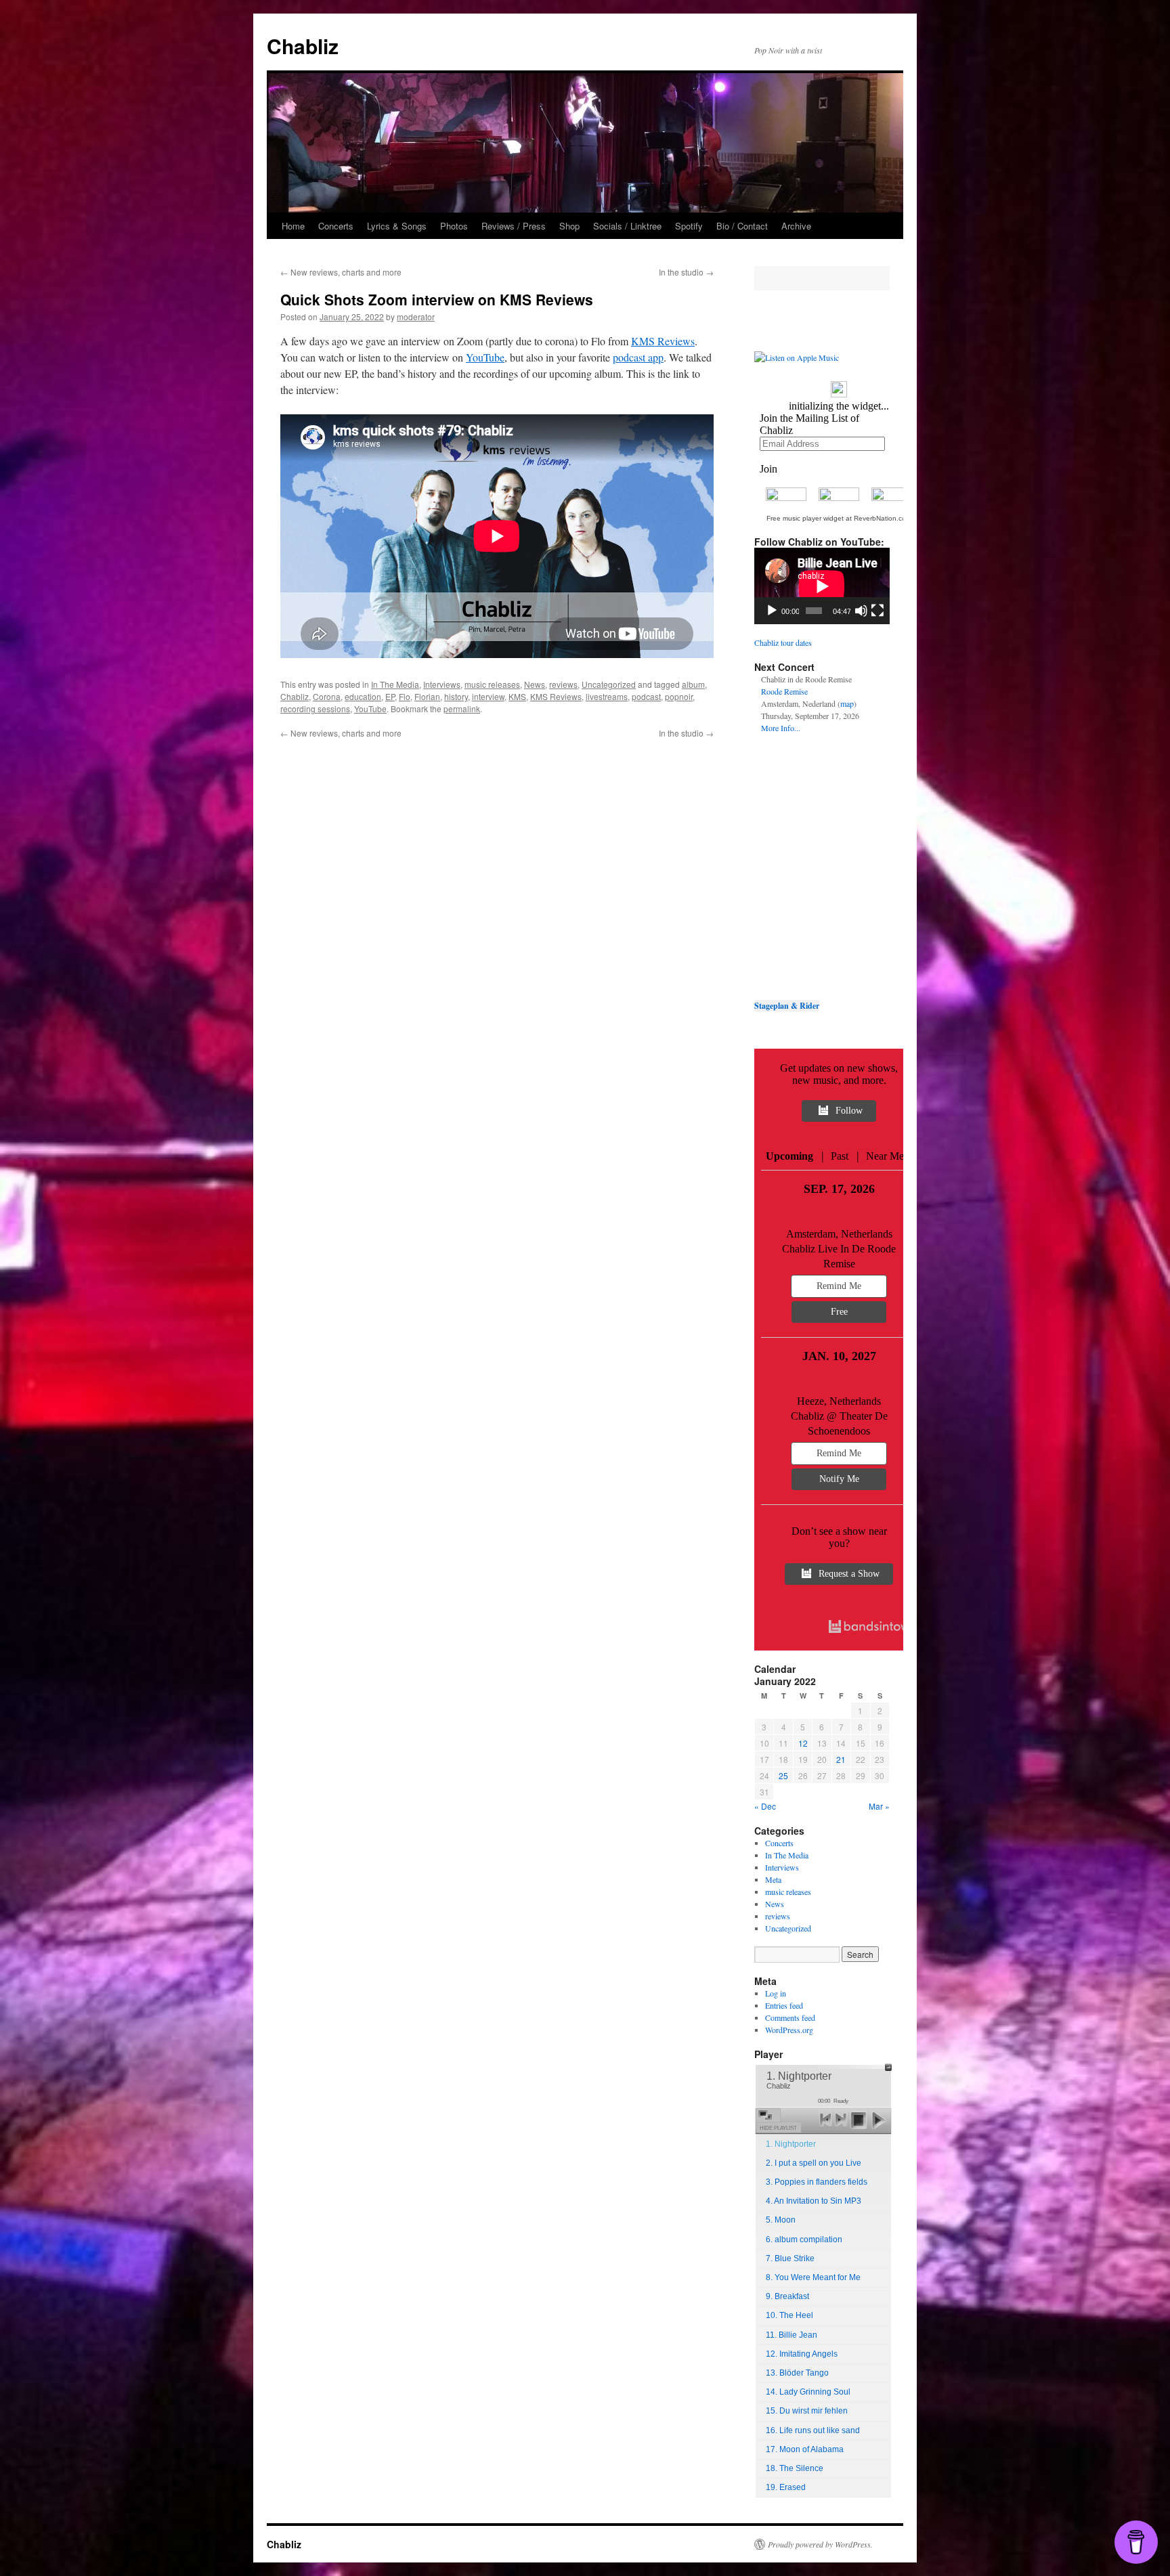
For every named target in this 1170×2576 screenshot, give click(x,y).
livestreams (607, 696)
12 (803, 1743)
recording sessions (315, 708)
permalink (462, 708)
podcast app (638, 357)
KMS (517, 696)
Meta (773, 1879)
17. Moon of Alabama (805, 2449)
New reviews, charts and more (341, 272)
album (693, 684)
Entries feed (784, 2005)
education (363, 696)
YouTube (485, 357)
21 (841, 1759)
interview (488, 696)
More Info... (781, 728)
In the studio (686, 272)
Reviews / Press (514, 226)
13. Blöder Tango (797, 2373)
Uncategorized (609, 684)
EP (390, 696)
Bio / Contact (742, 226)
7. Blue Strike (790, 2258)
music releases (492, 684)
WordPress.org (789, 2030)
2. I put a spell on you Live (814, 2163)
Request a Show (849, 1574)
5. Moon (781, 2220)
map (847, 703)
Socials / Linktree (627, 226)
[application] (822, 586)
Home (293, 226)
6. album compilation (804, 2240)
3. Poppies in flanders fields (817, 2182)
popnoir (679, 696)
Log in (776, 1993)
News (535, 684)
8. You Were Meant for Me (813, 2277)
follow (849, 1111)
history (456, 696)
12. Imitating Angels (802, 2354)
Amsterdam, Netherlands (839, 1234)
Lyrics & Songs (397, 226)
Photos (454, 226)
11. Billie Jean (792, 2335)
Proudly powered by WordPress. (820, 2544)
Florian (427, 696)
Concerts (336, 226)
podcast (646, 696)
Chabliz (303, 46)
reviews (563, 684)
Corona (327, 696)
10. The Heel (789, 2315)
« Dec (765, 1806)
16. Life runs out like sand (813, 2430)
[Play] (772, 611)
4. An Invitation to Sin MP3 (814, 2201)
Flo (405, 696)
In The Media (395, 684)
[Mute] (861, 611)
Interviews (442, 684)
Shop (569, 226)
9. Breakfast (787, 2296)
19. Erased (786, 2487)
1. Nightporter (791, 2144)
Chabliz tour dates (783, 642)
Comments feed (790, 2017)
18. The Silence (795, 2468)
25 (783, 1775)
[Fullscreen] (877, 611)
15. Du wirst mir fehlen (807, 2411)
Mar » (879, 1806)
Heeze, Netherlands (839, 1401)
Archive (796, 226)
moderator (416, 316)
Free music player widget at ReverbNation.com (839, 518)
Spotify (689, 226)
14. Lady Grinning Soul (808, 2392)
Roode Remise (784, 691)
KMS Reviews (663, 341)
